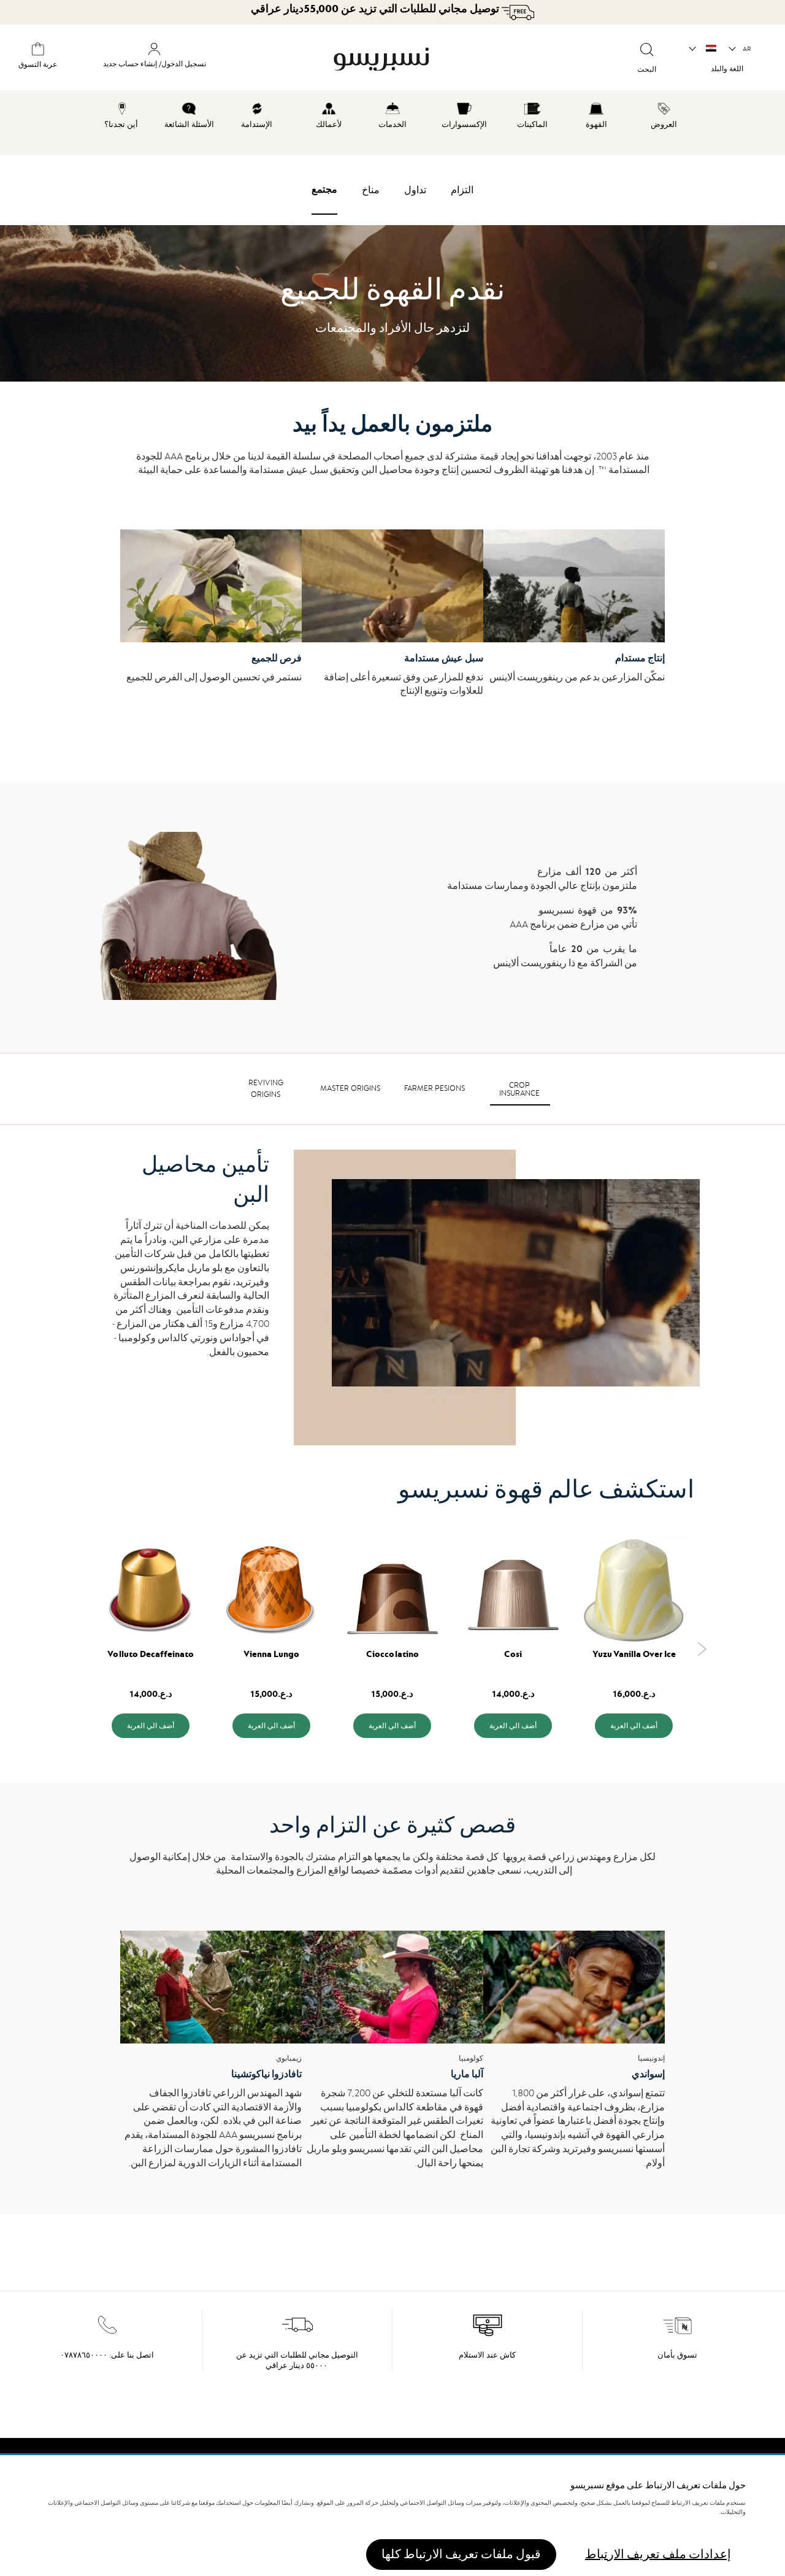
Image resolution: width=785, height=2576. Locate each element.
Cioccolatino (392, 1654)
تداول (415, 190)
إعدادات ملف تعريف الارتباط (658, 2554)
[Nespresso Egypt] (430, 60)
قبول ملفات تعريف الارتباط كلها (461, 2554)
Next (702, 1649)
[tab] (519, 1089)
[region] (392, 2516)
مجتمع (324, 190)
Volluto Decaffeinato (151, 1654)
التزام (462, 190)
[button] (741, 49)
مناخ (371, 190)
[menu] (392, 123)
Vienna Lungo (271, 1654)
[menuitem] (664, 113)
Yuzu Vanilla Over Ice (634, 1654)
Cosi (513, 1654)
